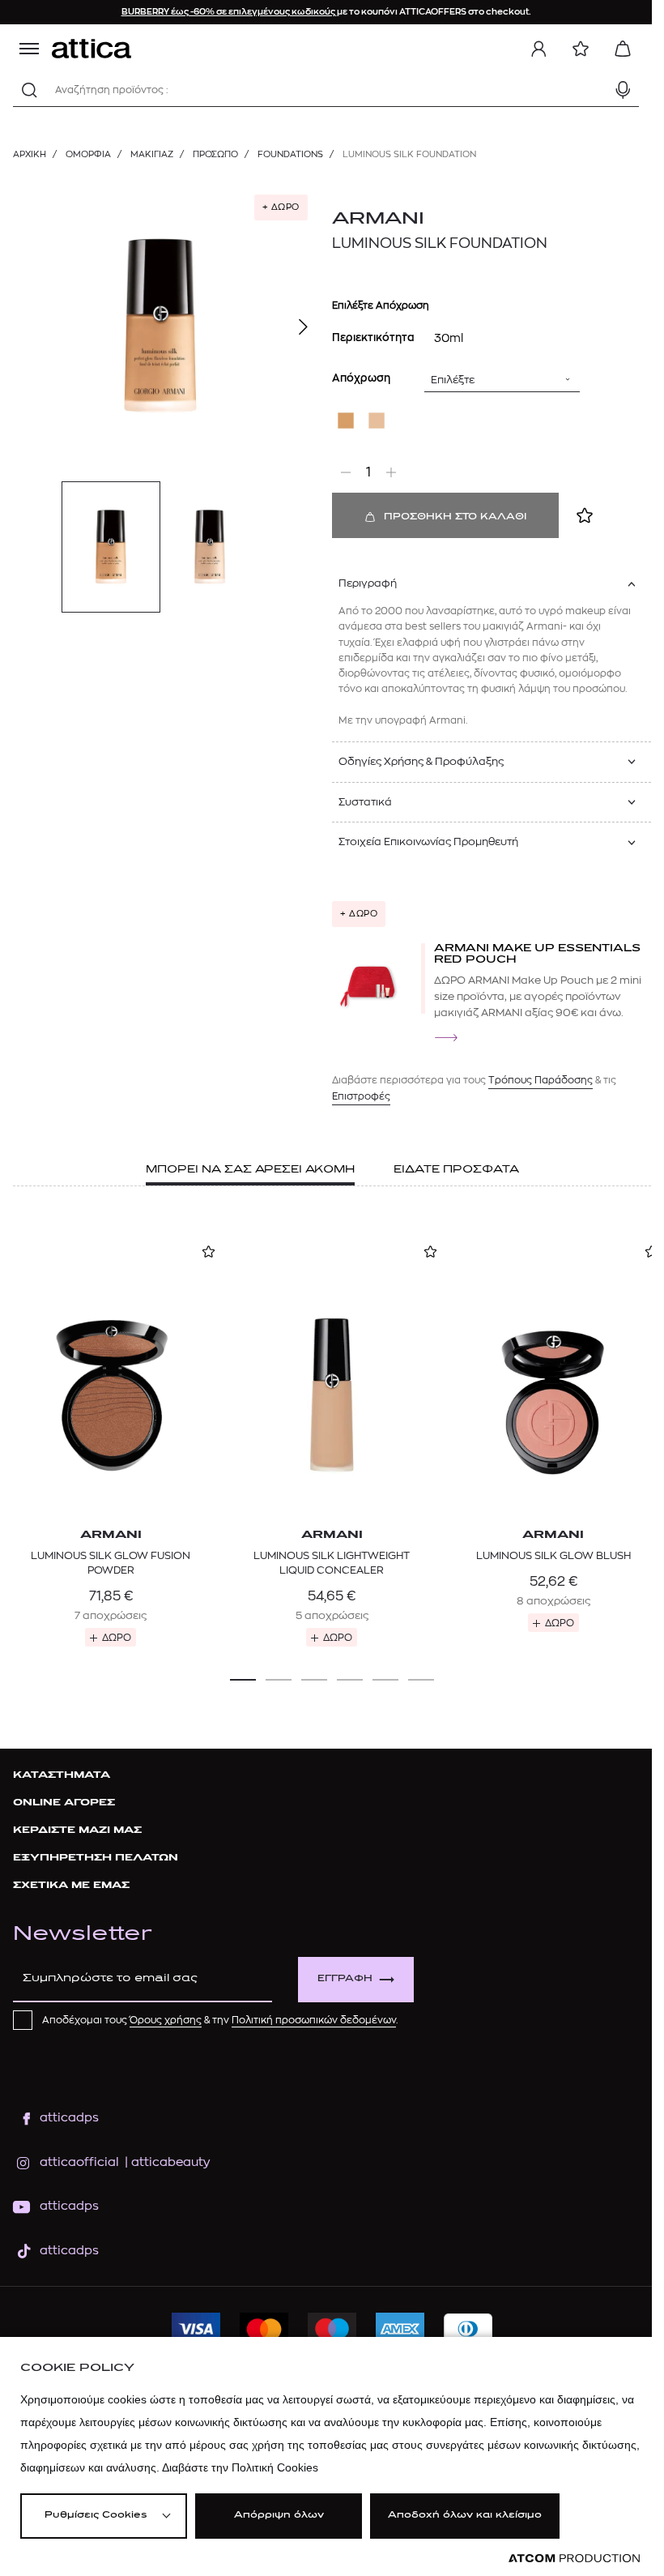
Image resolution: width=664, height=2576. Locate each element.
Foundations (290, 154)
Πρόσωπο (215, 154)
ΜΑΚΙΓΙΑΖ (152, 154)
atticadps (69, 2118)
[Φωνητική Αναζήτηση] (623, 90)
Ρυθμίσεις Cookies (96, 2516)
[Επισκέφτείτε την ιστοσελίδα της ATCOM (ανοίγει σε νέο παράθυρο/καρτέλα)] (574, 2559)
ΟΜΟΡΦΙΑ (88, 154)
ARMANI (378, 219)
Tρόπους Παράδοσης (541, 1080)
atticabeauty (166, 2162)
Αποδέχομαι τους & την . (220, 2020)
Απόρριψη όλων (279, 2516)
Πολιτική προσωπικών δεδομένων (314, 2020)
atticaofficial (79, 2162)
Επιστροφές (361, 1096)
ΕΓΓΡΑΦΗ (345, 1979)
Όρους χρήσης (166, 2020)
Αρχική (30, 154)
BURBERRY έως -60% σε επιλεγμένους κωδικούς (229, 12)
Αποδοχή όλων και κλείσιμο (465, 2516)
